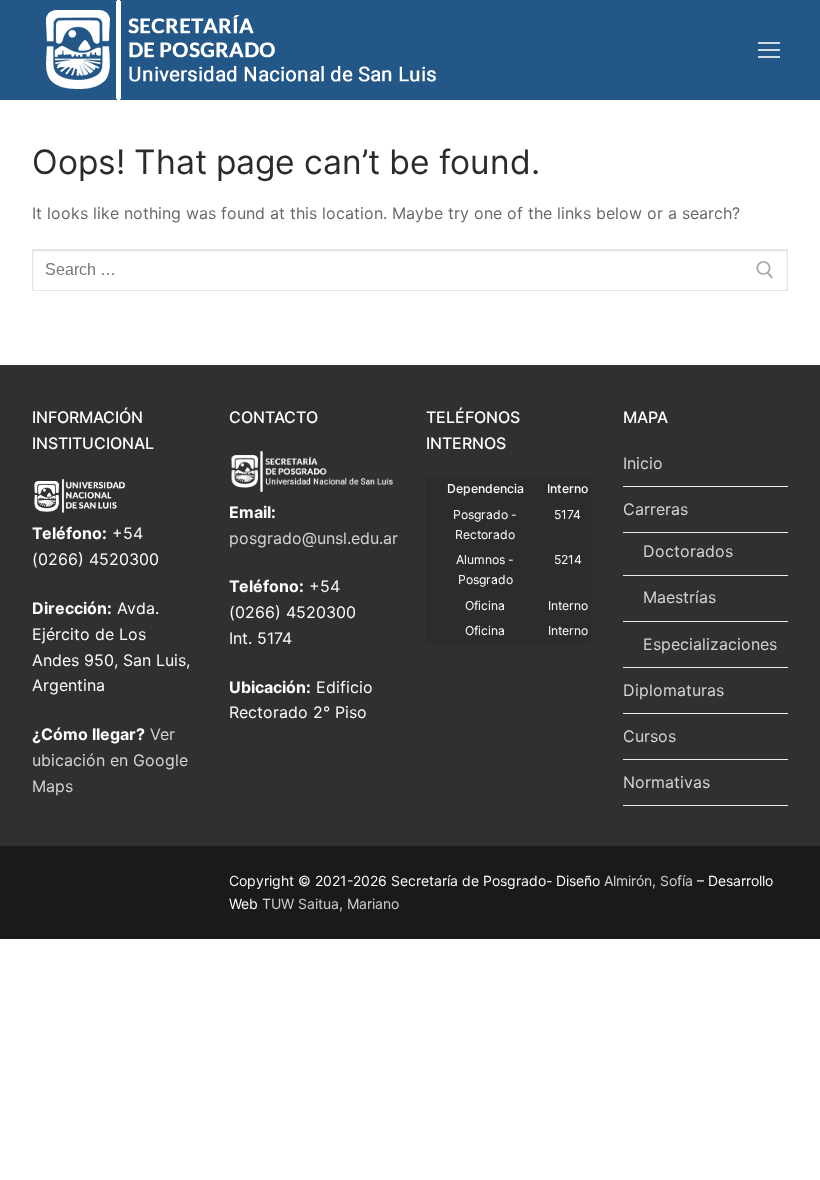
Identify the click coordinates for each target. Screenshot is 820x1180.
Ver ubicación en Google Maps (110, 760)
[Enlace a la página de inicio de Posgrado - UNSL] (311, 486)
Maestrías (679, 597)
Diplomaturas (673, 690)
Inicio (643, 463)
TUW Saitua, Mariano (330, 903)
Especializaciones (710, 644)
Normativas (666, 782)
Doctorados (688, 551)
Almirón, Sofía (648, 880)
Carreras (655, 509)
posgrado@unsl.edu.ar (313, 538)
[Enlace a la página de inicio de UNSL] (114, 508)
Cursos (649, 736)
